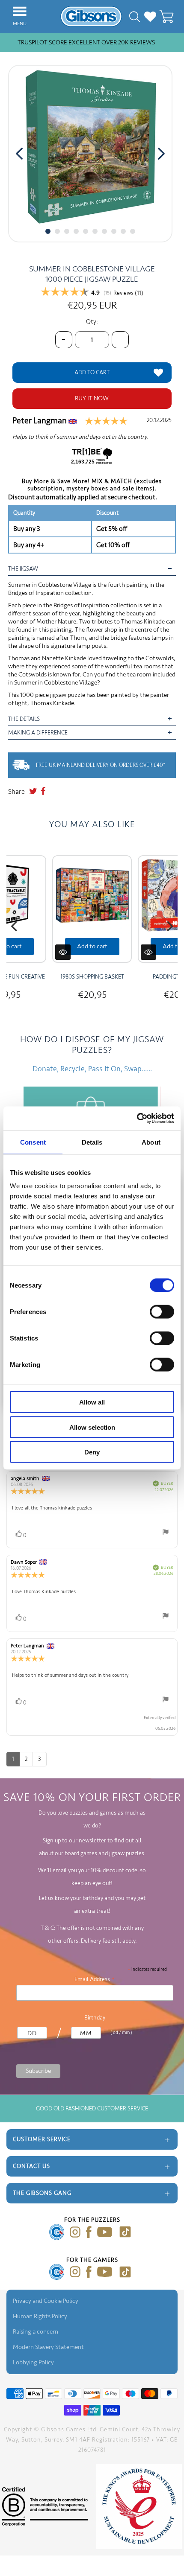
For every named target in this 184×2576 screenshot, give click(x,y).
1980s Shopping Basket (92, 977)
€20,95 (92, 995)
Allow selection (92, 1427)
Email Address (95, 1979)
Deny (92, 1452)
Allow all (92, 1402)
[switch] (162, 1312)
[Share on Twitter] (33, 792)
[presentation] (19, 154)
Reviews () (128, 293)
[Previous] (15, 927)
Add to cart (92, 946)
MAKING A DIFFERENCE (38, 733)
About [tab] (151, 1142)
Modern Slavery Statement (48, 2347)
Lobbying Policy (33, 2362)
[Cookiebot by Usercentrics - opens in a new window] (137, 1119)
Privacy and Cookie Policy (46, 2301)
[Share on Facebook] (43, 792)
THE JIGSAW (23, 569)
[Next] (169, 927)
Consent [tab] (33, 1142)
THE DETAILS (24, 719)
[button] (48, 231)
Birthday (95, 2018)
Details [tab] (92, 1142)
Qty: (92, 322)
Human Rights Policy (40, 2316)
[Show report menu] (166, 1534)
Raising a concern (36, 2332)
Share (16, 792)
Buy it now (92, 398)
